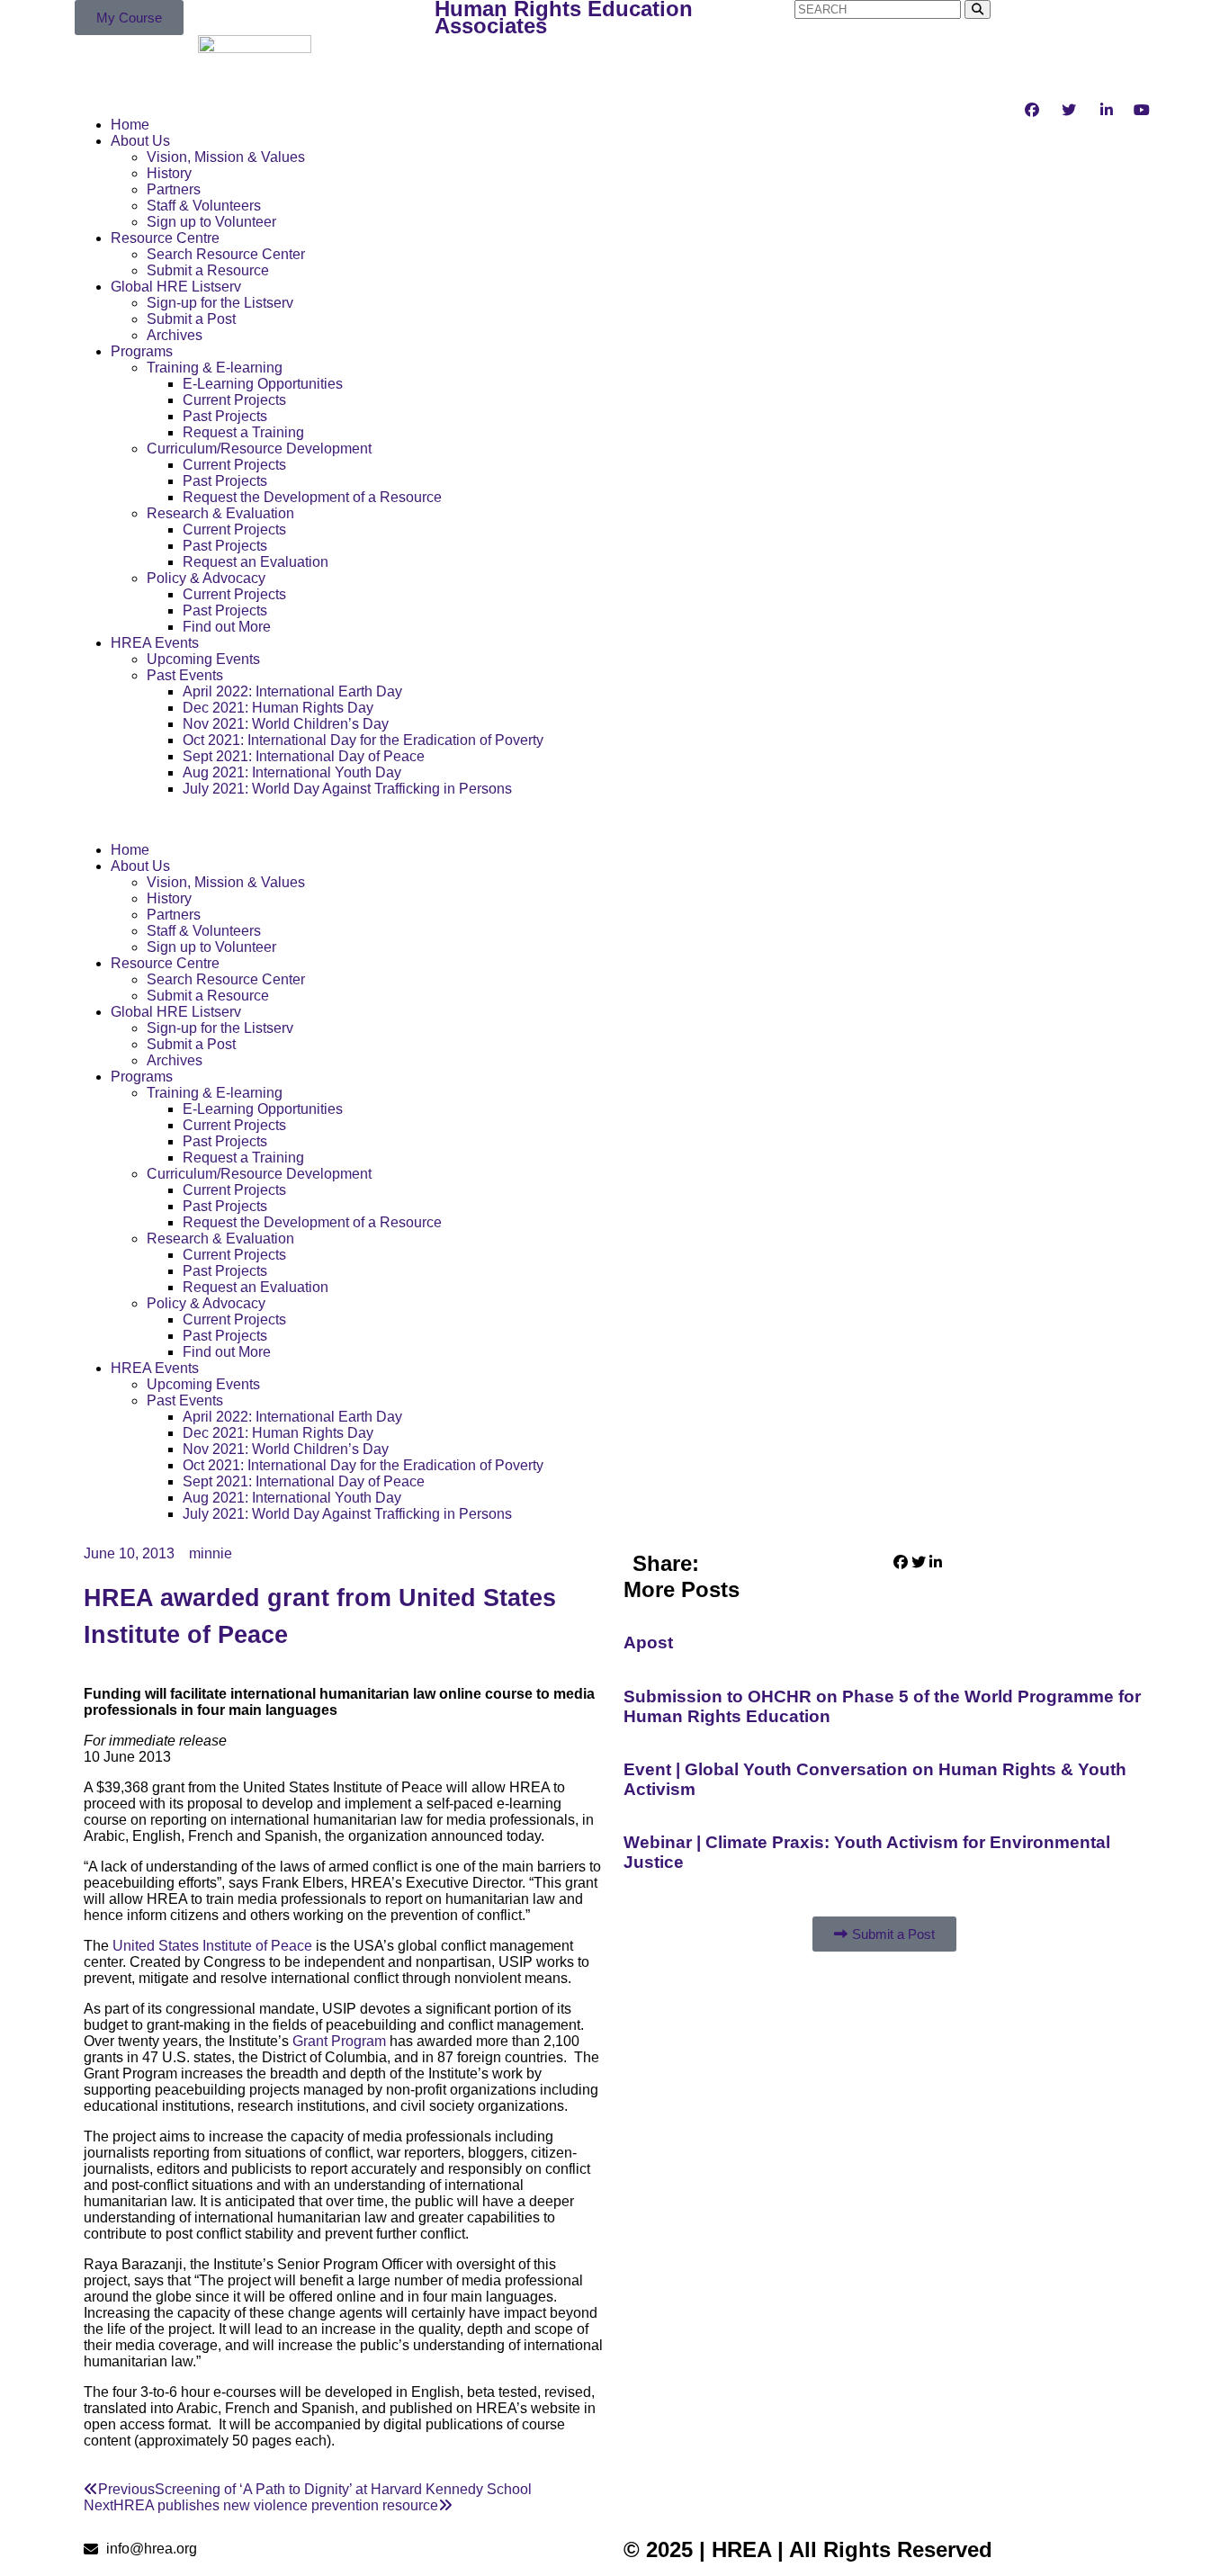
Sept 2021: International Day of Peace (304, 756)
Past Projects (225, 416)
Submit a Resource (208, 270)
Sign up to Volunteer (211, 222)
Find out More (227, 627)
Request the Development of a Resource (312, 497)
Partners (174, 189)
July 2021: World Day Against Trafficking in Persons (347, 789)
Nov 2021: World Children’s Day (286, 724)
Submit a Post (191, 319)
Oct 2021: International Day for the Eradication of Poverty (363, 740)
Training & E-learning (215, 368)
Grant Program (339, 2041)
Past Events (185, 675)
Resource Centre (165, 238)
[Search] (978, 9)
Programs (142, 351)
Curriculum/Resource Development (259, 449)
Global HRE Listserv (176, 287)
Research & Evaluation (220, 513)
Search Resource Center (226, 254)
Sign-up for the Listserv (220, 303)
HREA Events (155, 643)
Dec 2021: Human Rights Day (278, 708)
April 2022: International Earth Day (292, 691)
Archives (175, 335)
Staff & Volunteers (204, 206)
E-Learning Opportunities (263, 384)
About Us (140, 141)
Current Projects (234, 400)
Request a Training (243, 432)
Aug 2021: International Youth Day (292, 772)
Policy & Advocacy (206, 578)
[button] (345, 820)
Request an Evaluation (256, 562)
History (169, 173)
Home (130, 125)
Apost (648, 1643)
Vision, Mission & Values (226, 157)
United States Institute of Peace (212, 1946)
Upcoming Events (203, 659)
